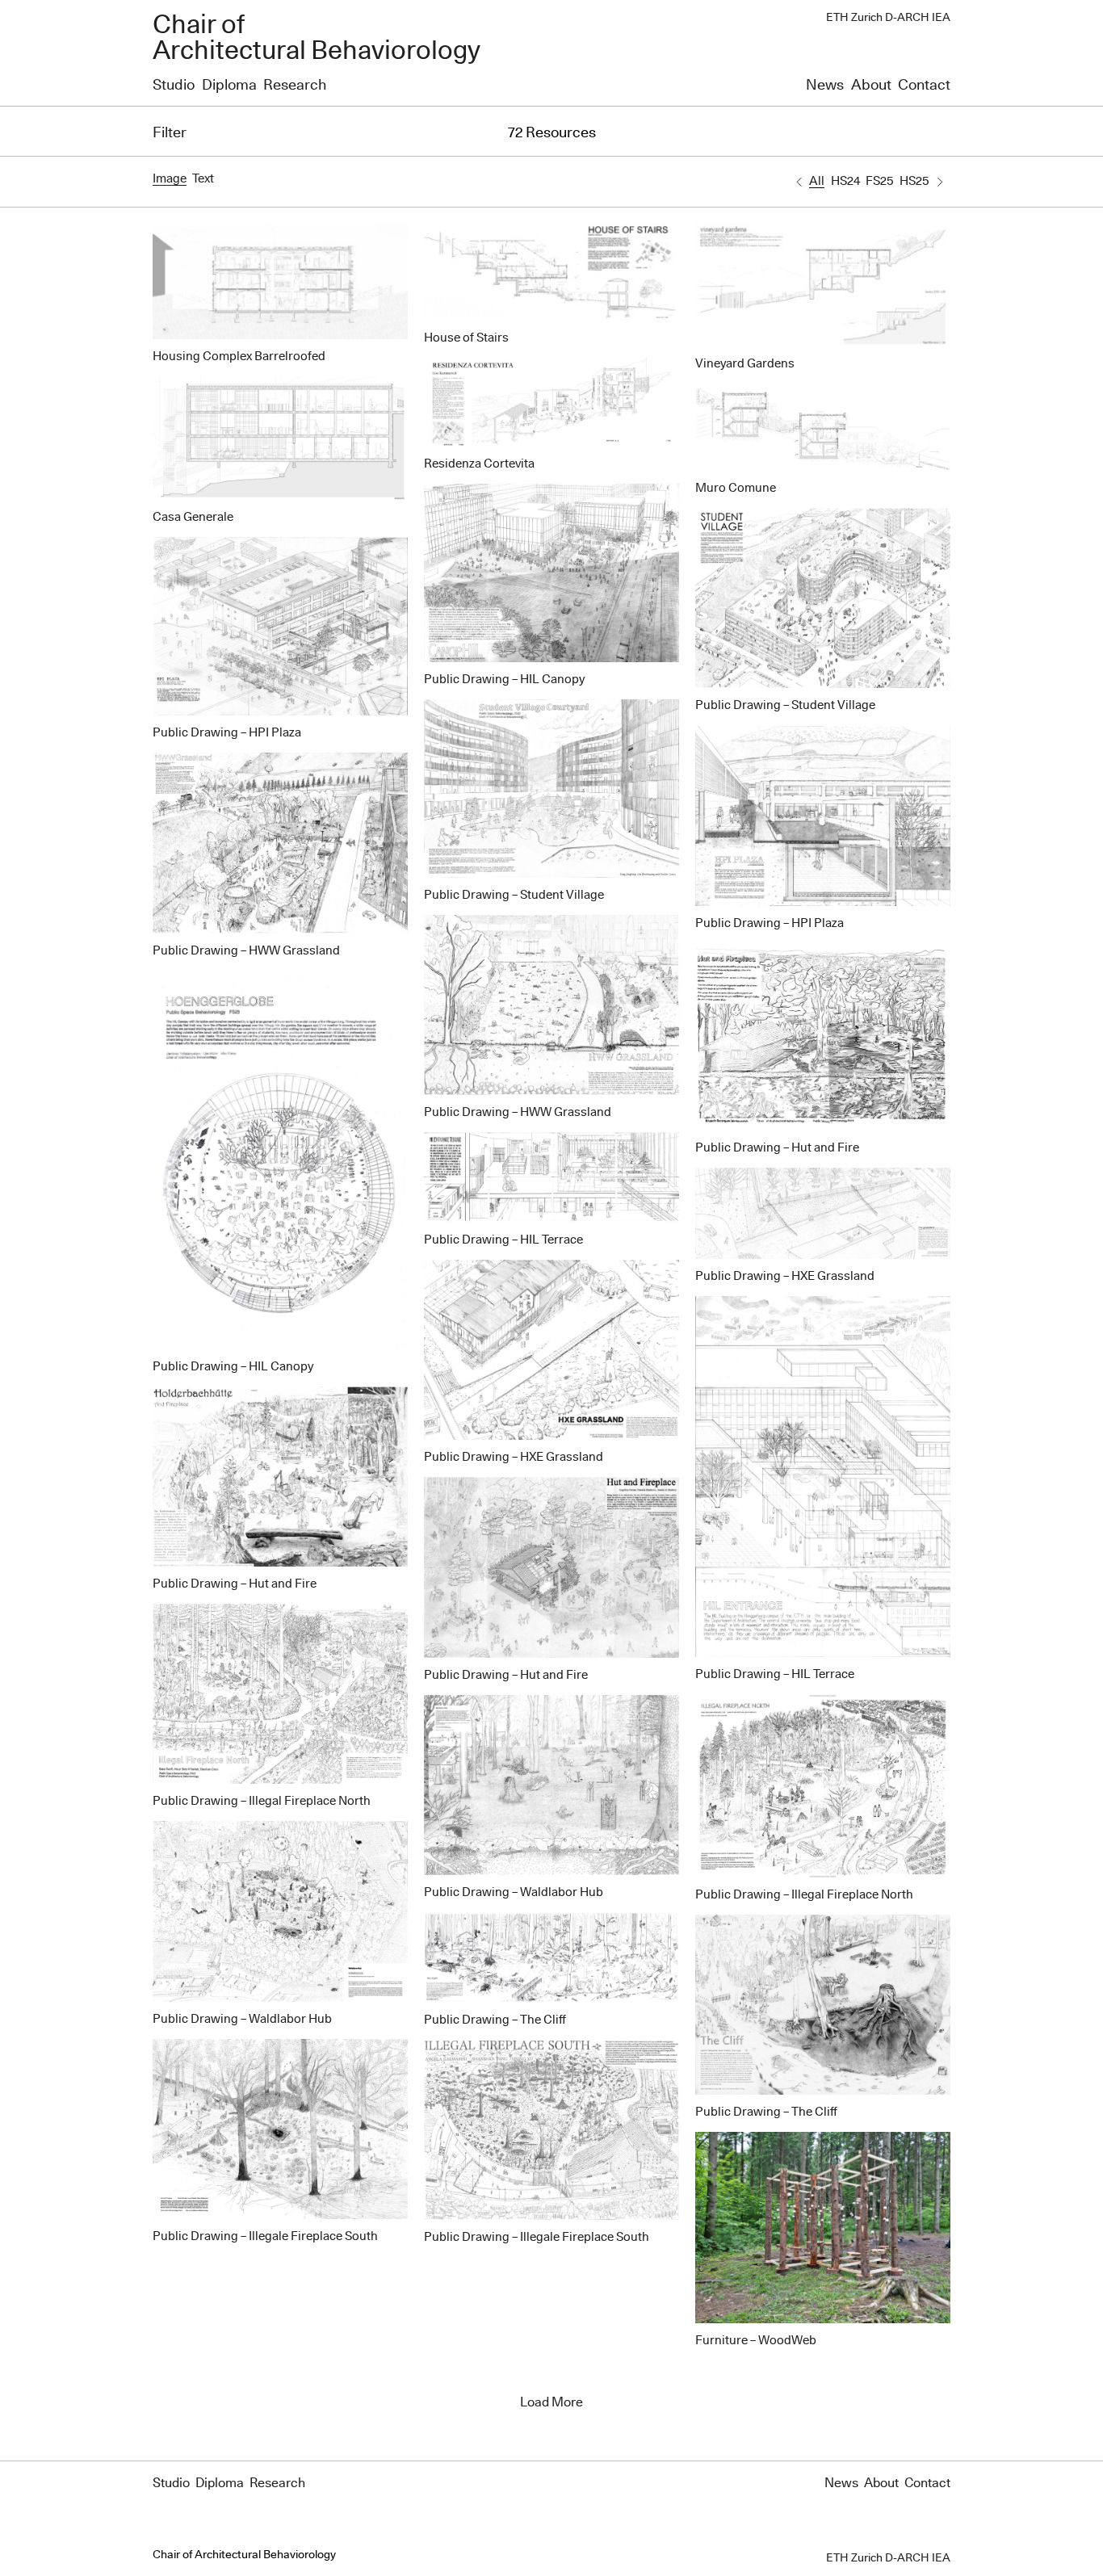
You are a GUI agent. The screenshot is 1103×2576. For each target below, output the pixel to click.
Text (203, 179)
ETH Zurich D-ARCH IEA (888, 18)
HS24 (845, 181)
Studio (174, 86)
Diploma (229, 86)
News (825, 86)
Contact (924, 86)
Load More (551, 2402)
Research (295, 86)
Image (170, 179)
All (817, 181)
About (871, 86)
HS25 (914, 181)
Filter (170, 133)
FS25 (879, 181)
